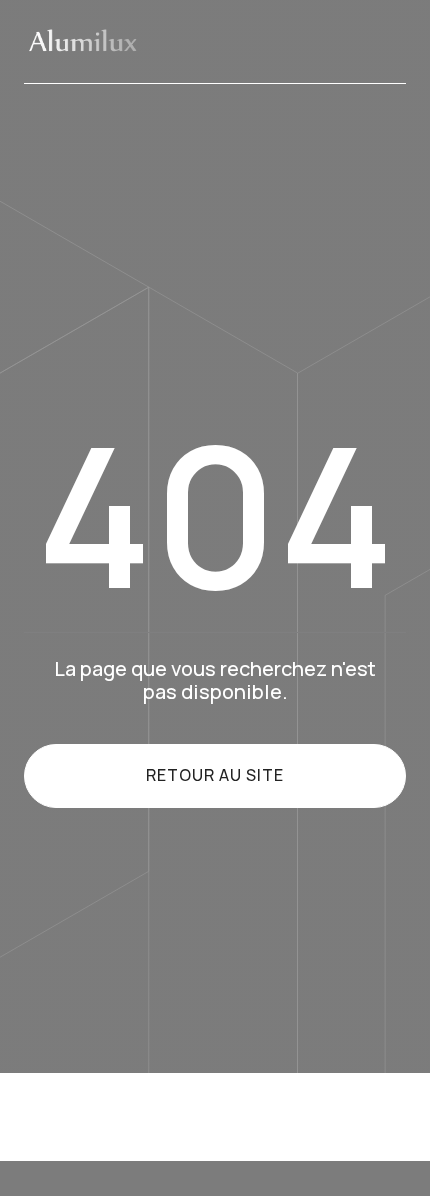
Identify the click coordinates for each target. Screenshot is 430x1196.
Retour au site (214, 775)
